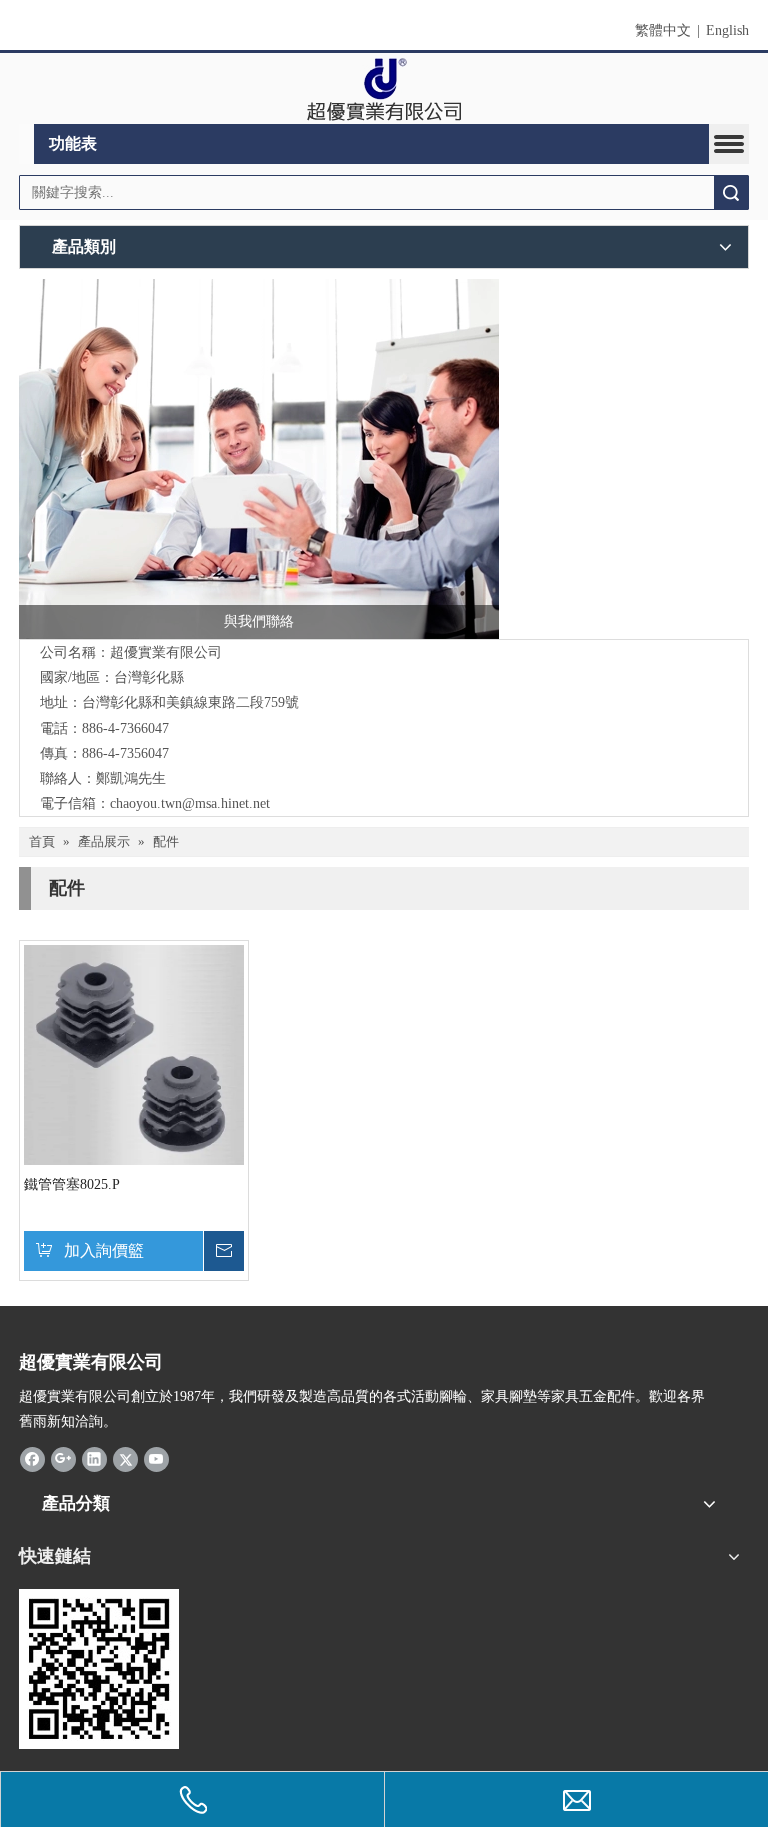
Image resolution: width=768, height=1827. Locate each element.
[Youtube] (156, 1459)
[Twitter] (125, 1459)
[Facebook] (32, 1459)
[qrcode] (99, 1669)
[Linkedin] (94, 1459)
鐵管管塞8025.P (72, 1184)
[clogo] (384, 89)
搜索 (731, 192)
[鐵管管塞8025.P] (134, 1053)
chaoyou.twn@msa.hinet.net (190, 803)
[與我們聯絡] (259, 459)
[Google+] (63, 1459)
